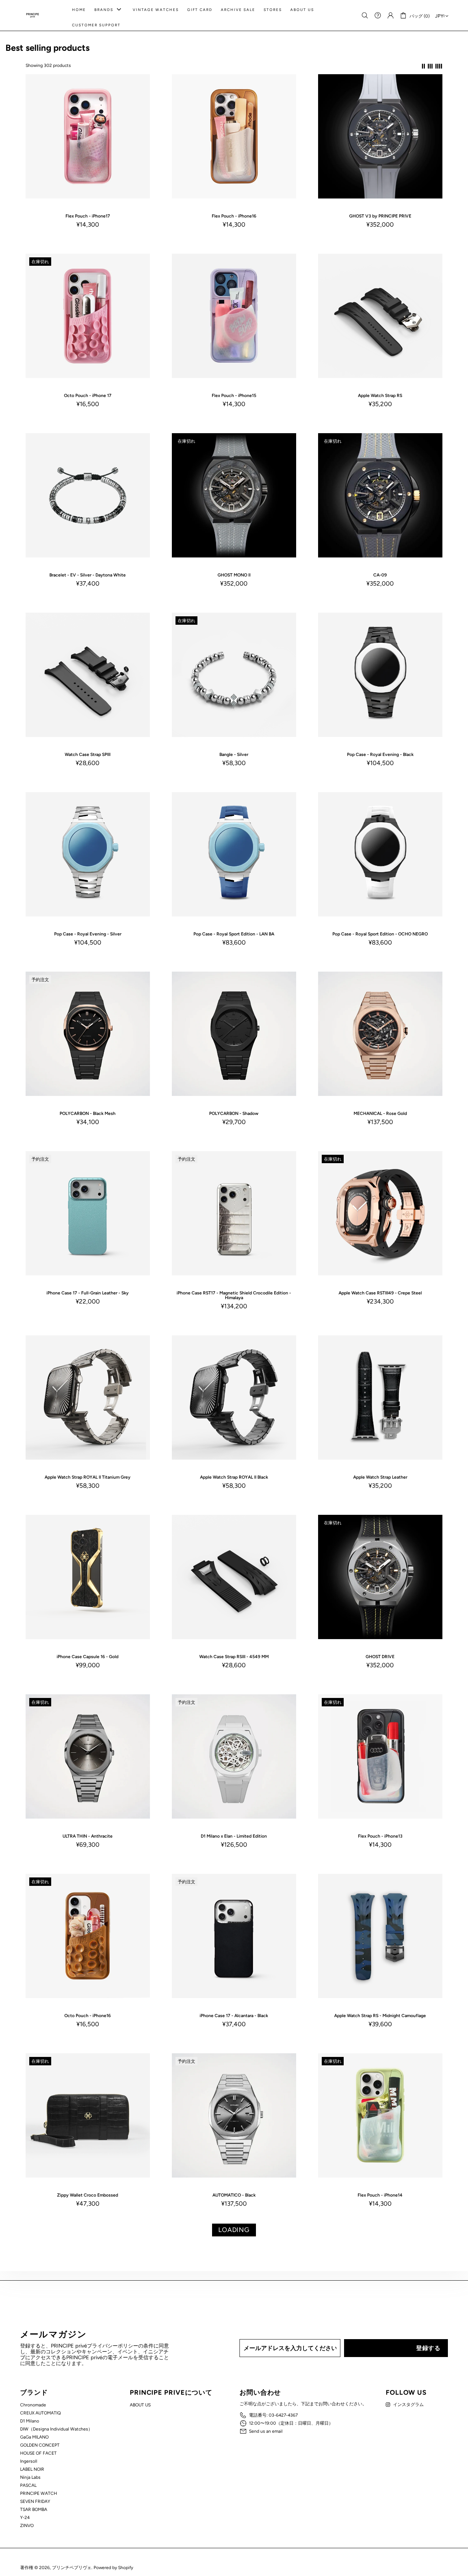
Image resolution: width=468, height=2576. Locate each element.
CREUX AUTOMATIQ (40, 2413)
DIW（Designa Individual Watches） (56, 2429)
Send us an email (266, 2431)
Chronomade (33, 2405)
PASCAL (28, 2485)
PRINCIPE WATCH (39, 2493)
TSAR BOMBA (34, 2509)
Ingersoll (29, 2461)
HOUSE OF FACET (38, 2453)
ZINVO (27, 2526)
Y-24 (25, 2518)
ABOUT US (140, 2405)
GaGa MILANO (34, 2437)
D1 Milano (30, 2421)
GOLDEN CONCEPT (40, 2445)
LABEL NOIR (32, 2469)
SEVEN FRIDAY (35, 2501)
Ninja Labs (30, 2477)
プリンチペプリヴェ (33, 15)
